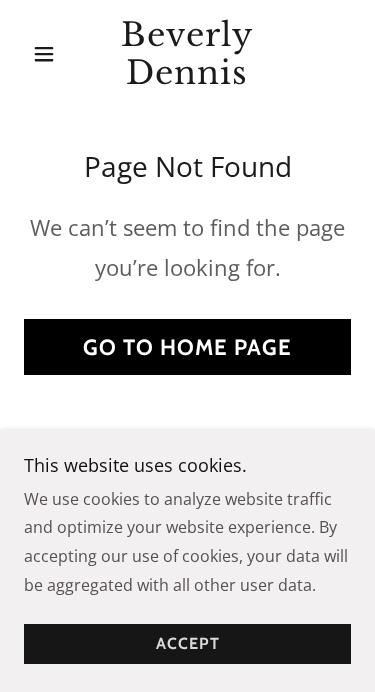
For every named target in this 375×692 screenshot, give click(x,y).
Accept (188, 644)
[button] (48, 54)
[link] (187, 54)
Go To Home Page (187, 347)
